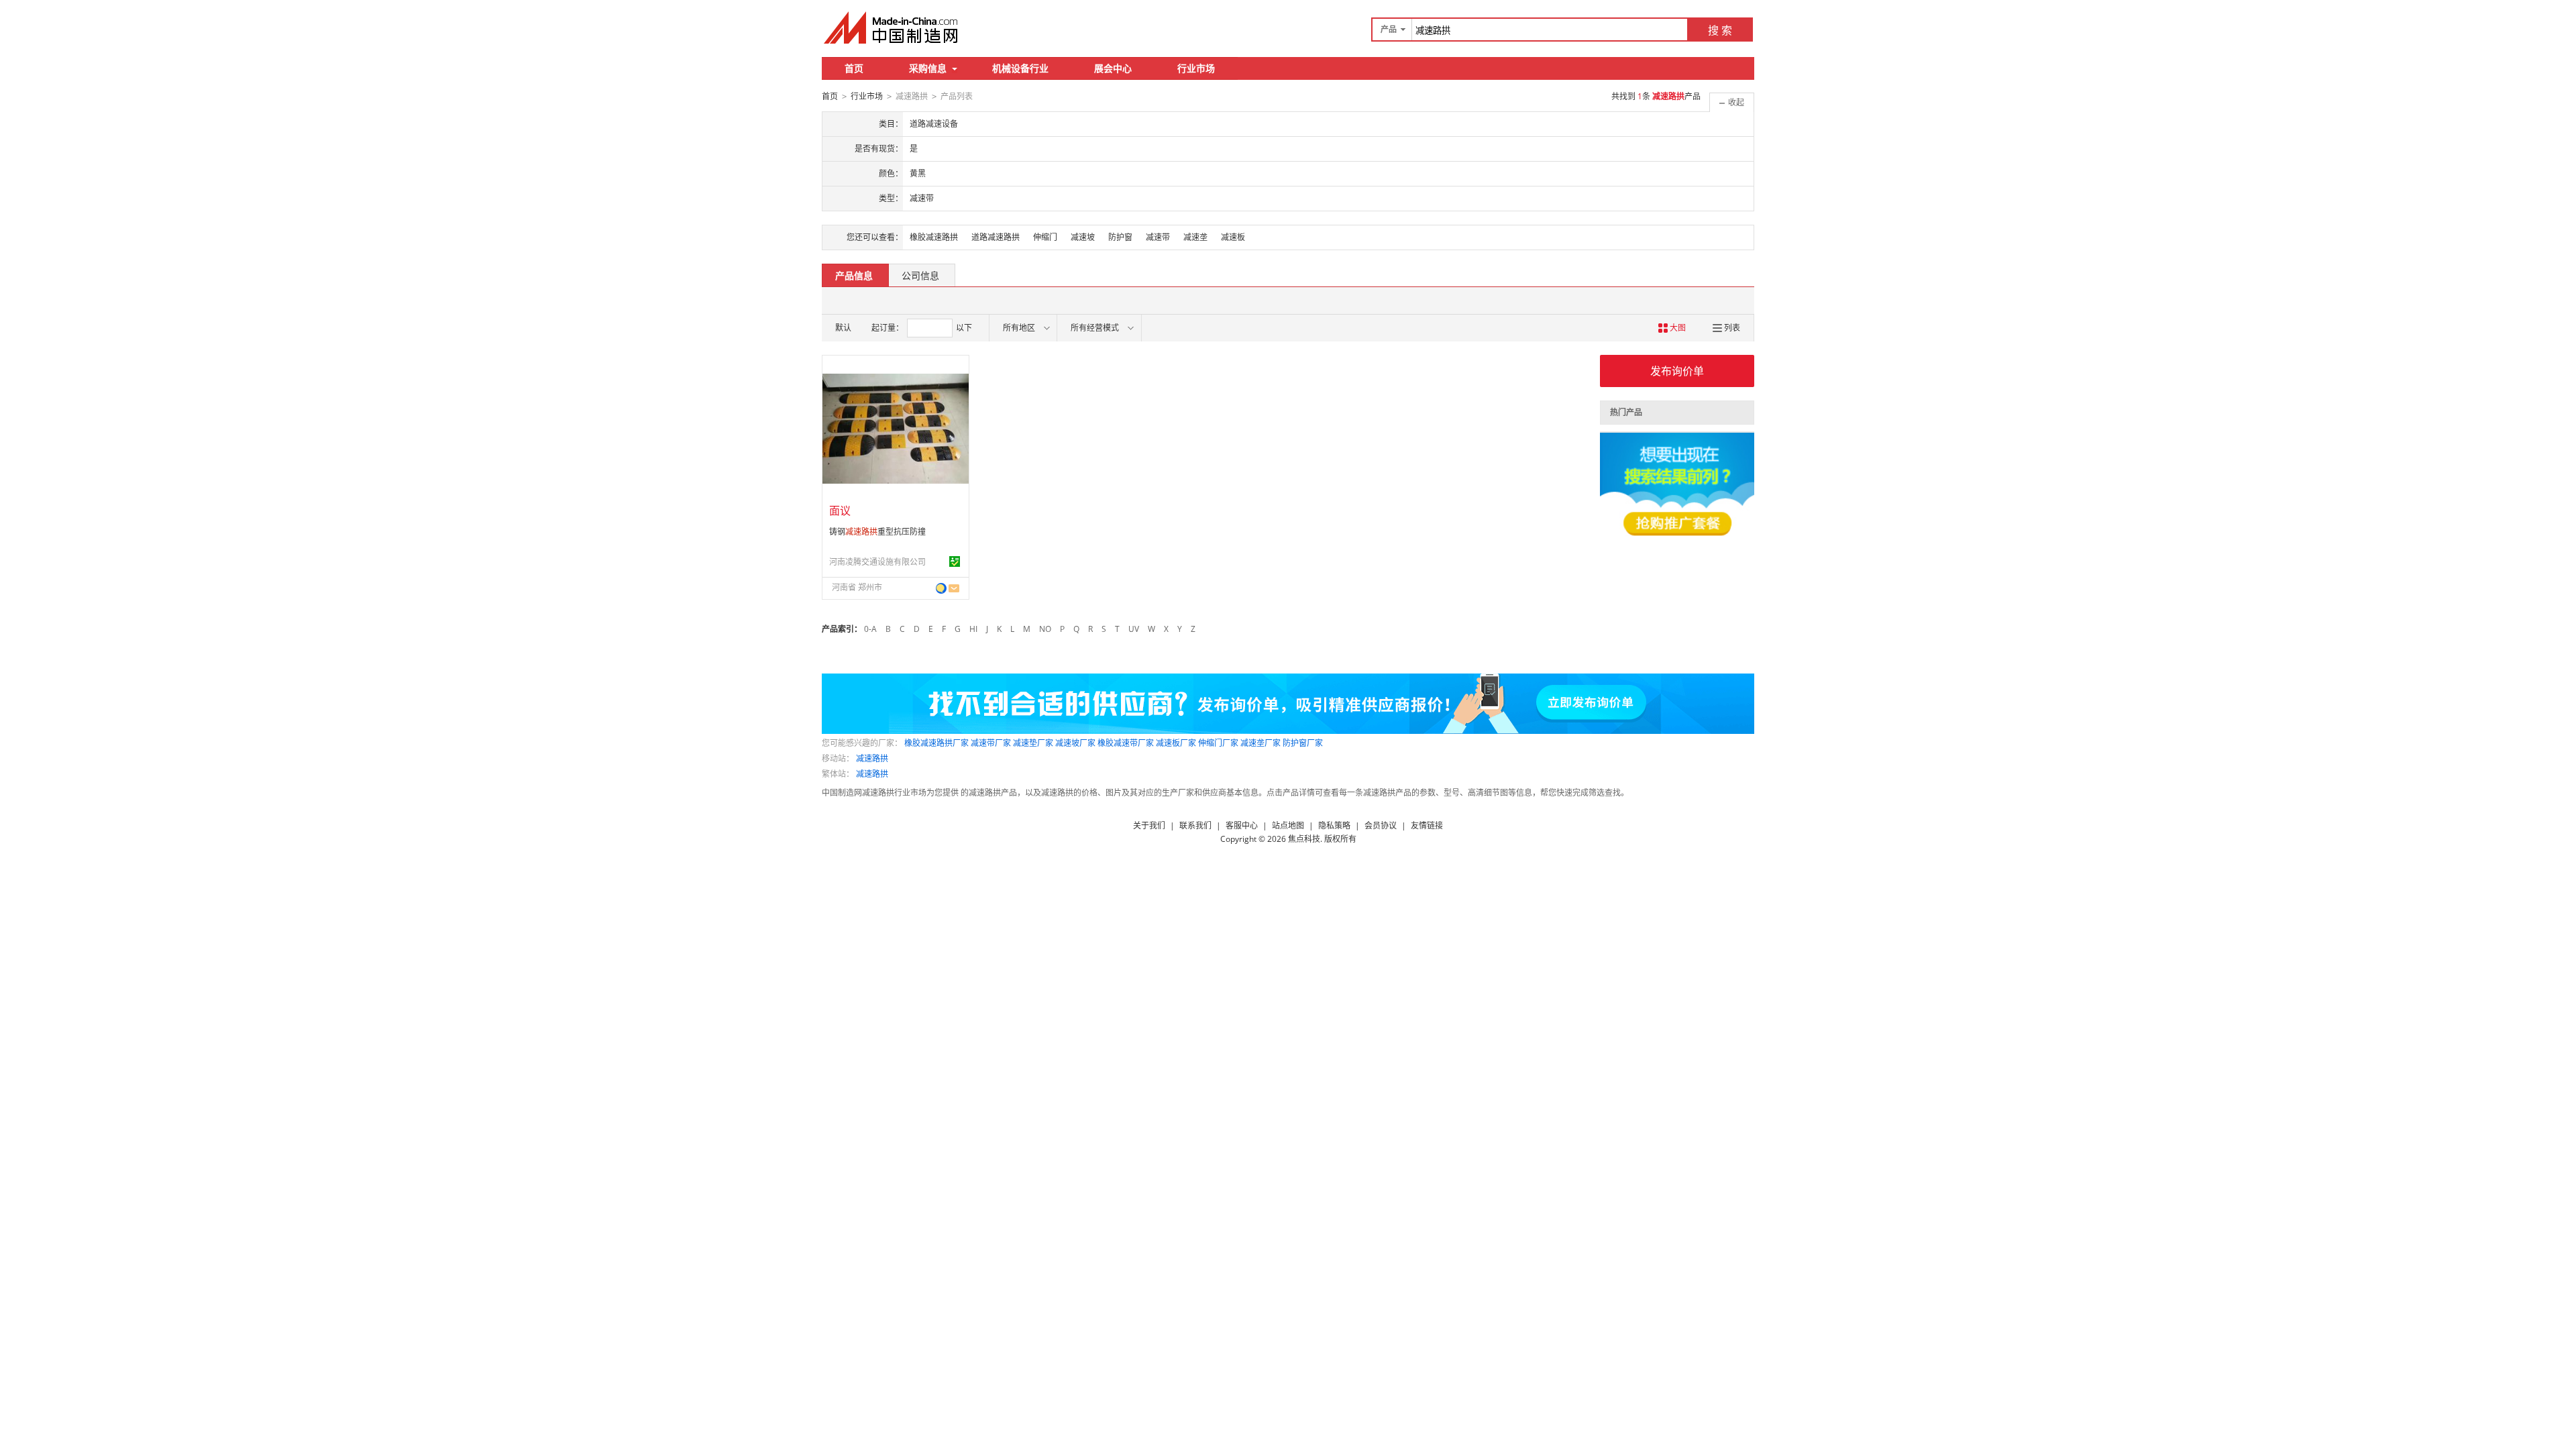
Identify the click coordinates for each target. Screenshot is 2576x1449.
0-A (870, 629)
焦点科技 (1304, 839)
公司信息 (920, 275)
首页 (854, 68)
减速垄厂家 (1260, 743)
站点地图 (1288, 825)
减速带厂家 (991, 743)
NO (1045, 629)
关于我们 (1149, 825)
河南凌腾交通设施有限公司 (877, 562)
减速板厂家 (1176, 743)
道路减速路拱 (996, 237)
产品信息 (854, 275)
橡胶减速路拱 (934, 237)
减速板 (1233, 237)
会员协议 (1381, 825)
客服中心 (1242, 825)
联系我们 (1195, 825)
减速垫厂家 (1033, 743)
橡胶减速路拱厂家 (936, 743)
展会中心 (1113, 68)
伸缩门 (1045, 237)
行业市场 (1196, 68)
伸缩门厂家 (1218, 743)
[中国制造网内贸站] (892, 28)
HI (973, 629)
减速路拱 (872, 758)
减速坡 (1083, 237)
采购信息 (928, 68)
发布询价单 (1677, 371)
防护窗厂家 (1303, 743)
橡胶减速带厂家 (1126, 743)
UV (1134, 629)
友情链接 (1427, 825)
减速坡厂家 (1075, 743)
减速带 (1158, 237)
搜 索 (1720, 30)
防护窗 (1120, 237)
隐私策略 (1334, 825)
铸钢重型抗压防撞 (877, 532)
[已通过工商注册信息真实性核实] (955, 561)
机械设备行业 (1020, 68)
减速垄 (1195, 237)
